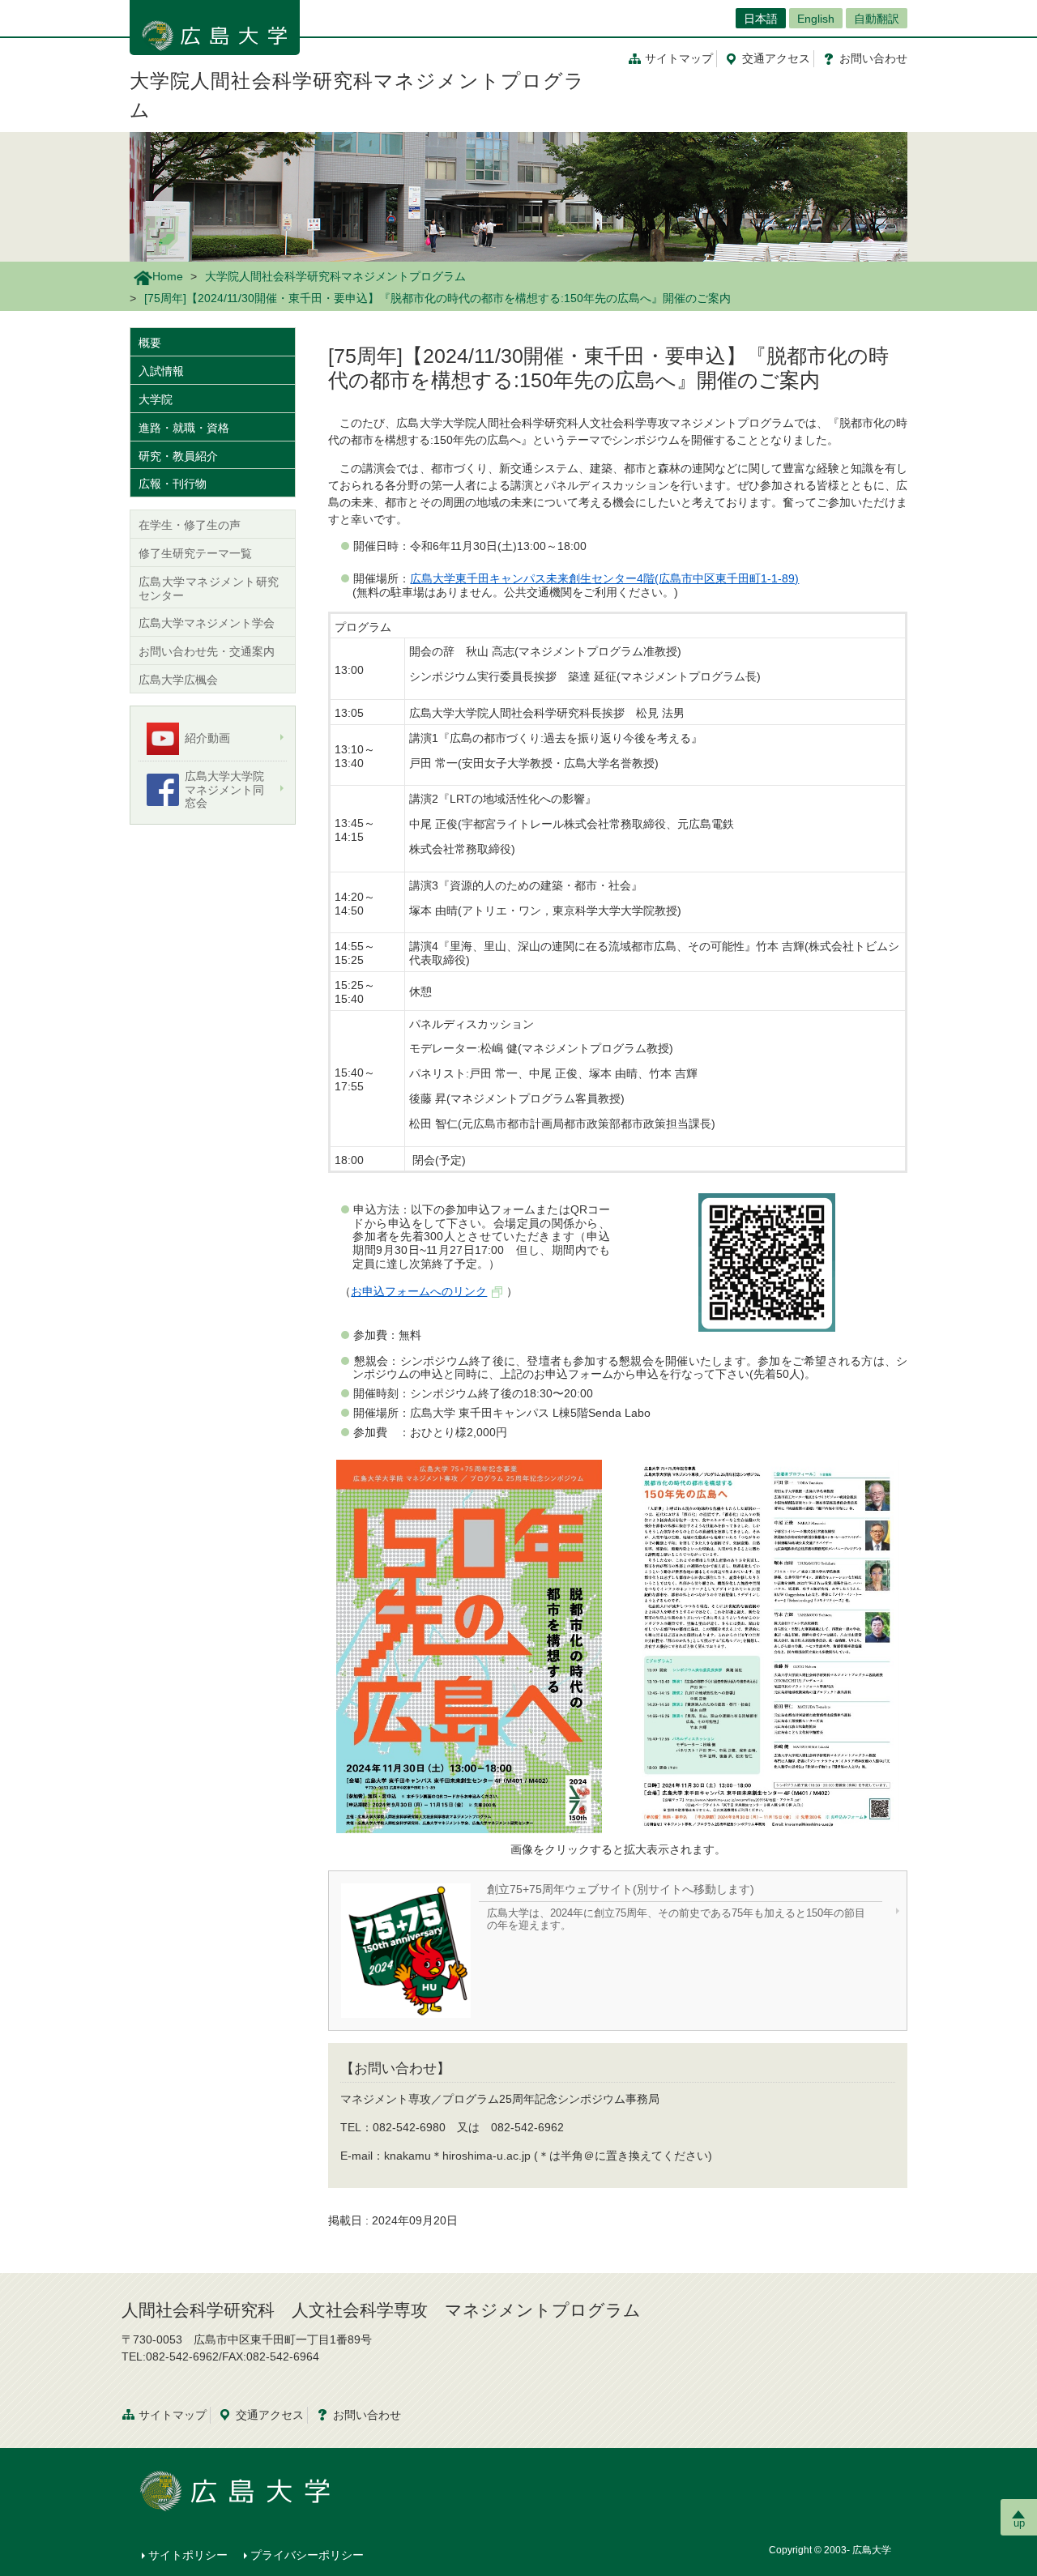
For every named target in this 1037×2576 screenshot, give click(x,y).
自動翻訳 (877, 19)
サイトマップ (679, 58)
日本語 (761, 19)
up (1019, 2523)
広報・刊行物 (173, 484)
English (816, 19)
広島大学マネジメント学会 (207, 623)
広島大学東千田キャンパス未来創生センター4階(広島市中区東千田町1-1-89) (604, 578)
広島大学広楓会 (178, 680)
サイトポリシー (188, 2555)
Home (168, 276)
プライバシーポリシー (307, 2555)
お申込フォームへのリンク (419, 1291)
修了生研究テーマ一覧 (195, 553)
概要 (150, 343)
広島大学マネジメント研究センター (209, 589)
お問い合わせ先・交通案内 (207, 651)
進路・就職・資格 (184, 428)
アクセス (776, 58)
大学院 (156, 399)
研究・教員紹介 (178, 456)
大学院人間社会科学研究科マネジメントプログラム (335, 276)
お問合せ (873, 58)
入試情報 (161, 371)
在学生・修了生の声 (190, 525)
